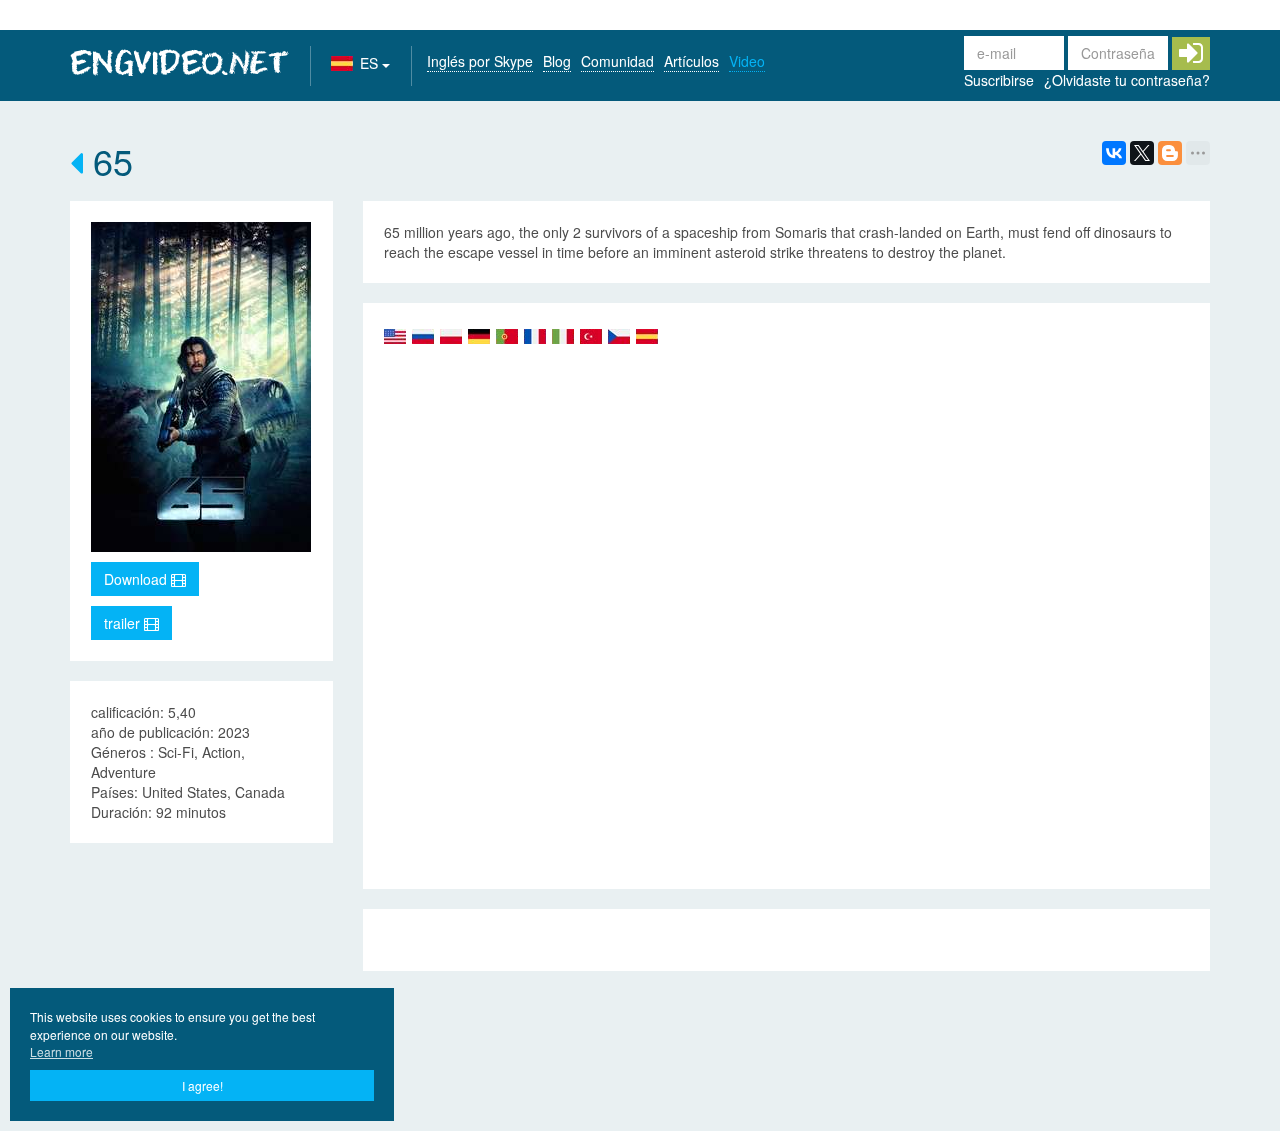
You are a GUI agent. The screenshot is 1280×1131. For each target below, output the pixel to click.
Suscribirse (999, 80)
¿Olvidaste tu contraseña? (1127, 80)
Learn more (61, 1051)
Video (747, 61)
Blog (557, 61)
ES (371, 63)
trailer (124, 623)
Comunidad (617, 61)
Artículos (691, 61)
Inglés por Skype (480, 61)
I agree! (202, 1085)
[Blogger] (1170, 153)
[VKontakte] (1114, 153)
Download (137, 579)
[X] (1142, 153)
